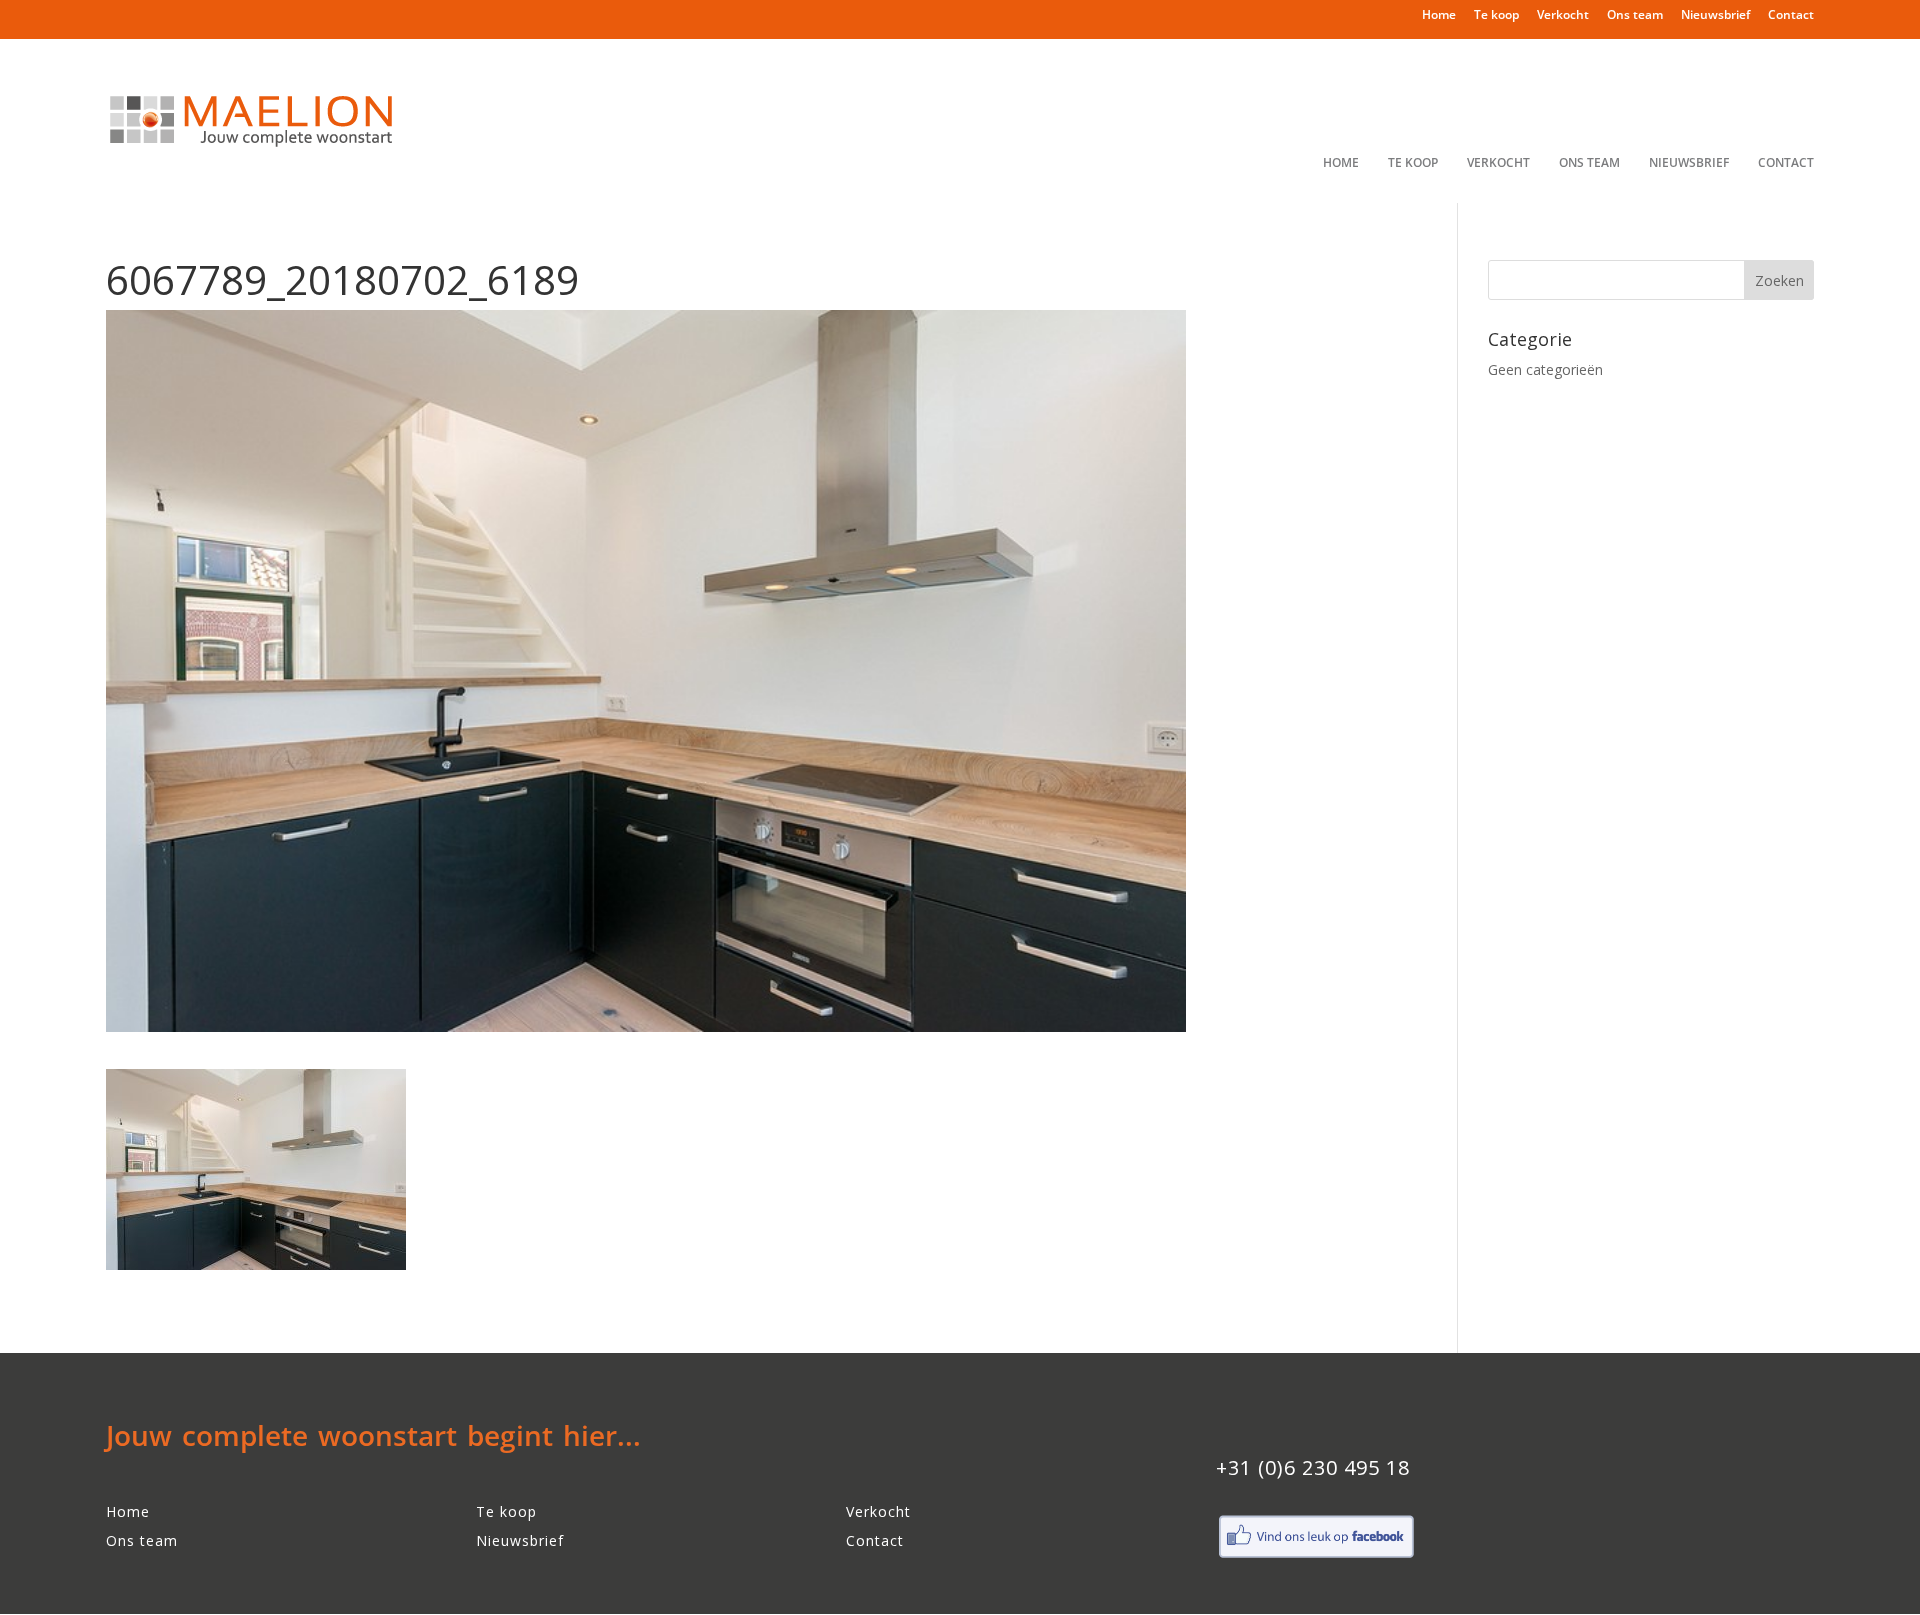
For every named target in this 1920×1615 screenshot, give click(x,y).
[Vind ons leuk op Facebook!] (1316, 1555)
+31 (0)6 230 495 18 (1313, 1467)
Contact (1791, 16)
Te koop (1496, 16)
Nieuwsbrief (1715, 16)
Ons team (1635, 16)
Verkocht (1563, 16)
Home (1439, 16)
